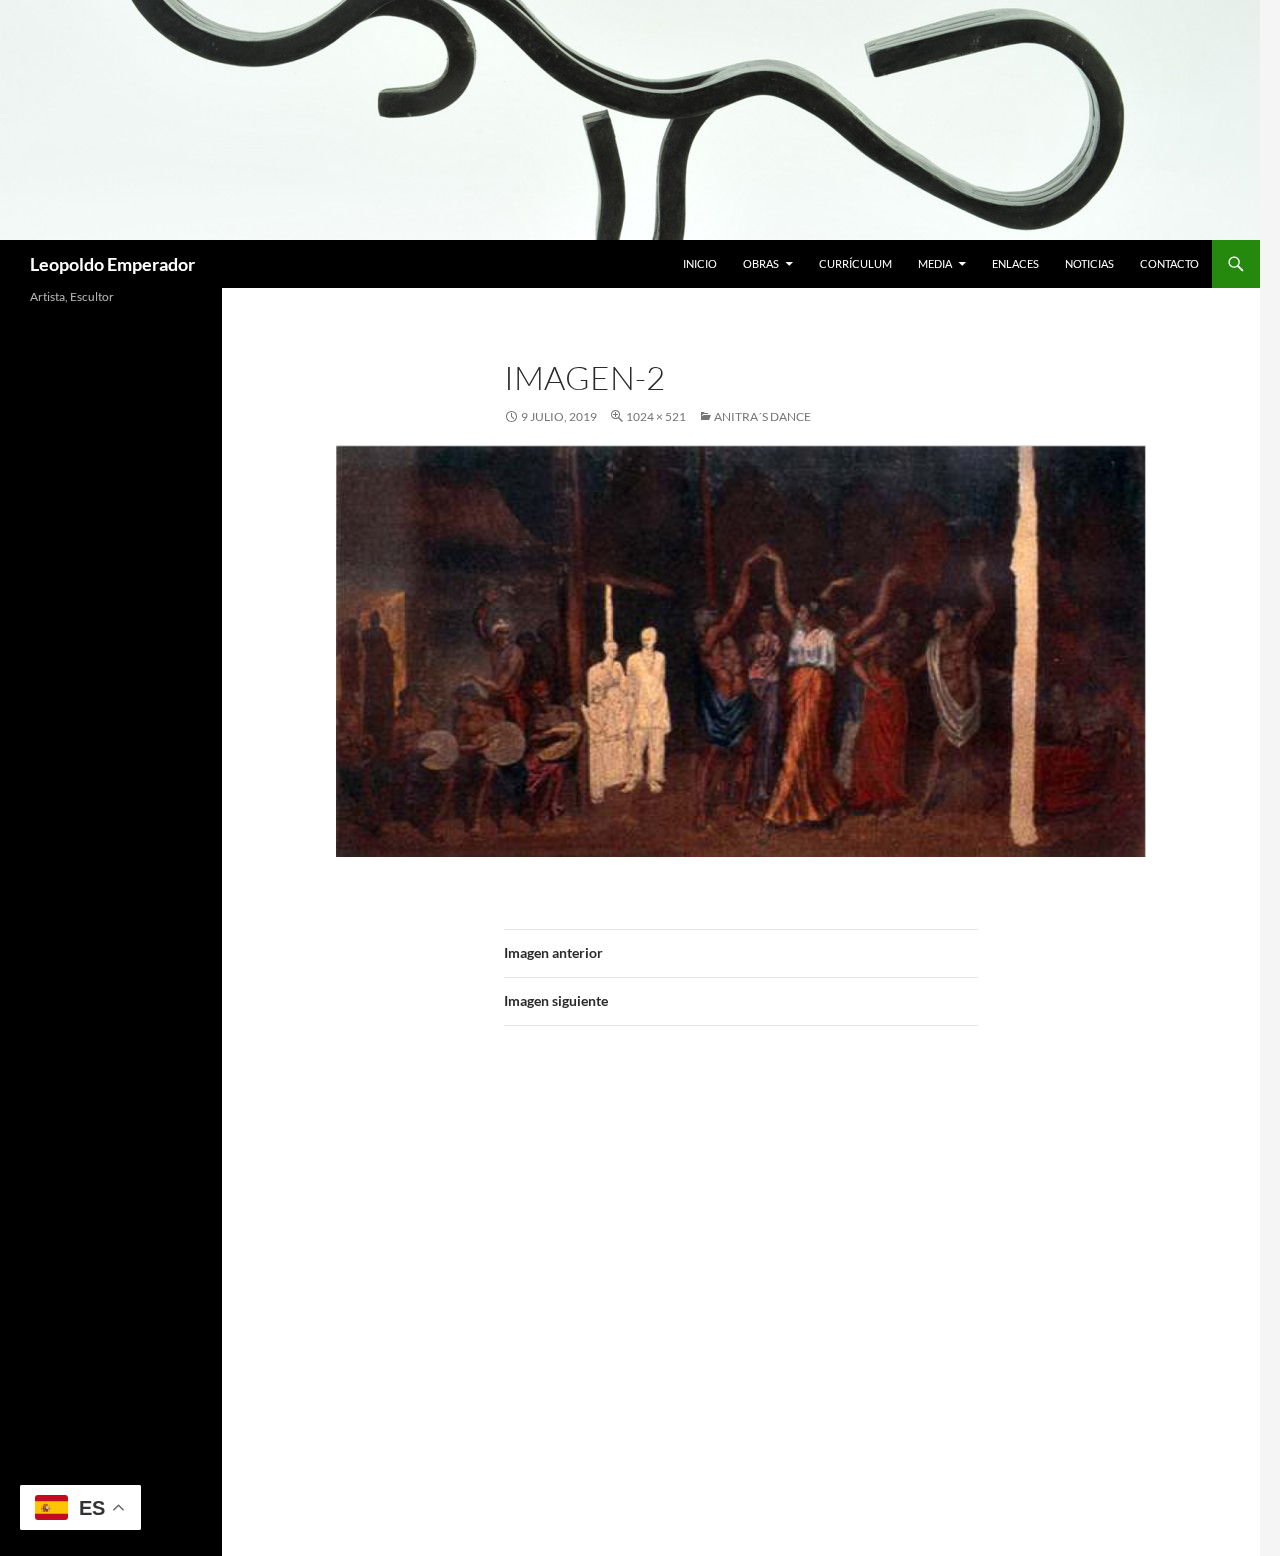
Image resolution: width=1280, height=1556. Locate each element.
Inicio (700, 263)
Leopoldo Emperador (112, 264)
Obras (761, 263)
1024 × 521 (656, 416)
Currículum (855, 263)
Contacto (1169, 263)
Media (935, 263)
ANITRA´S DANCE (762, 416)
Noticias (1089, 263)
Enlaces (1015, 263)
